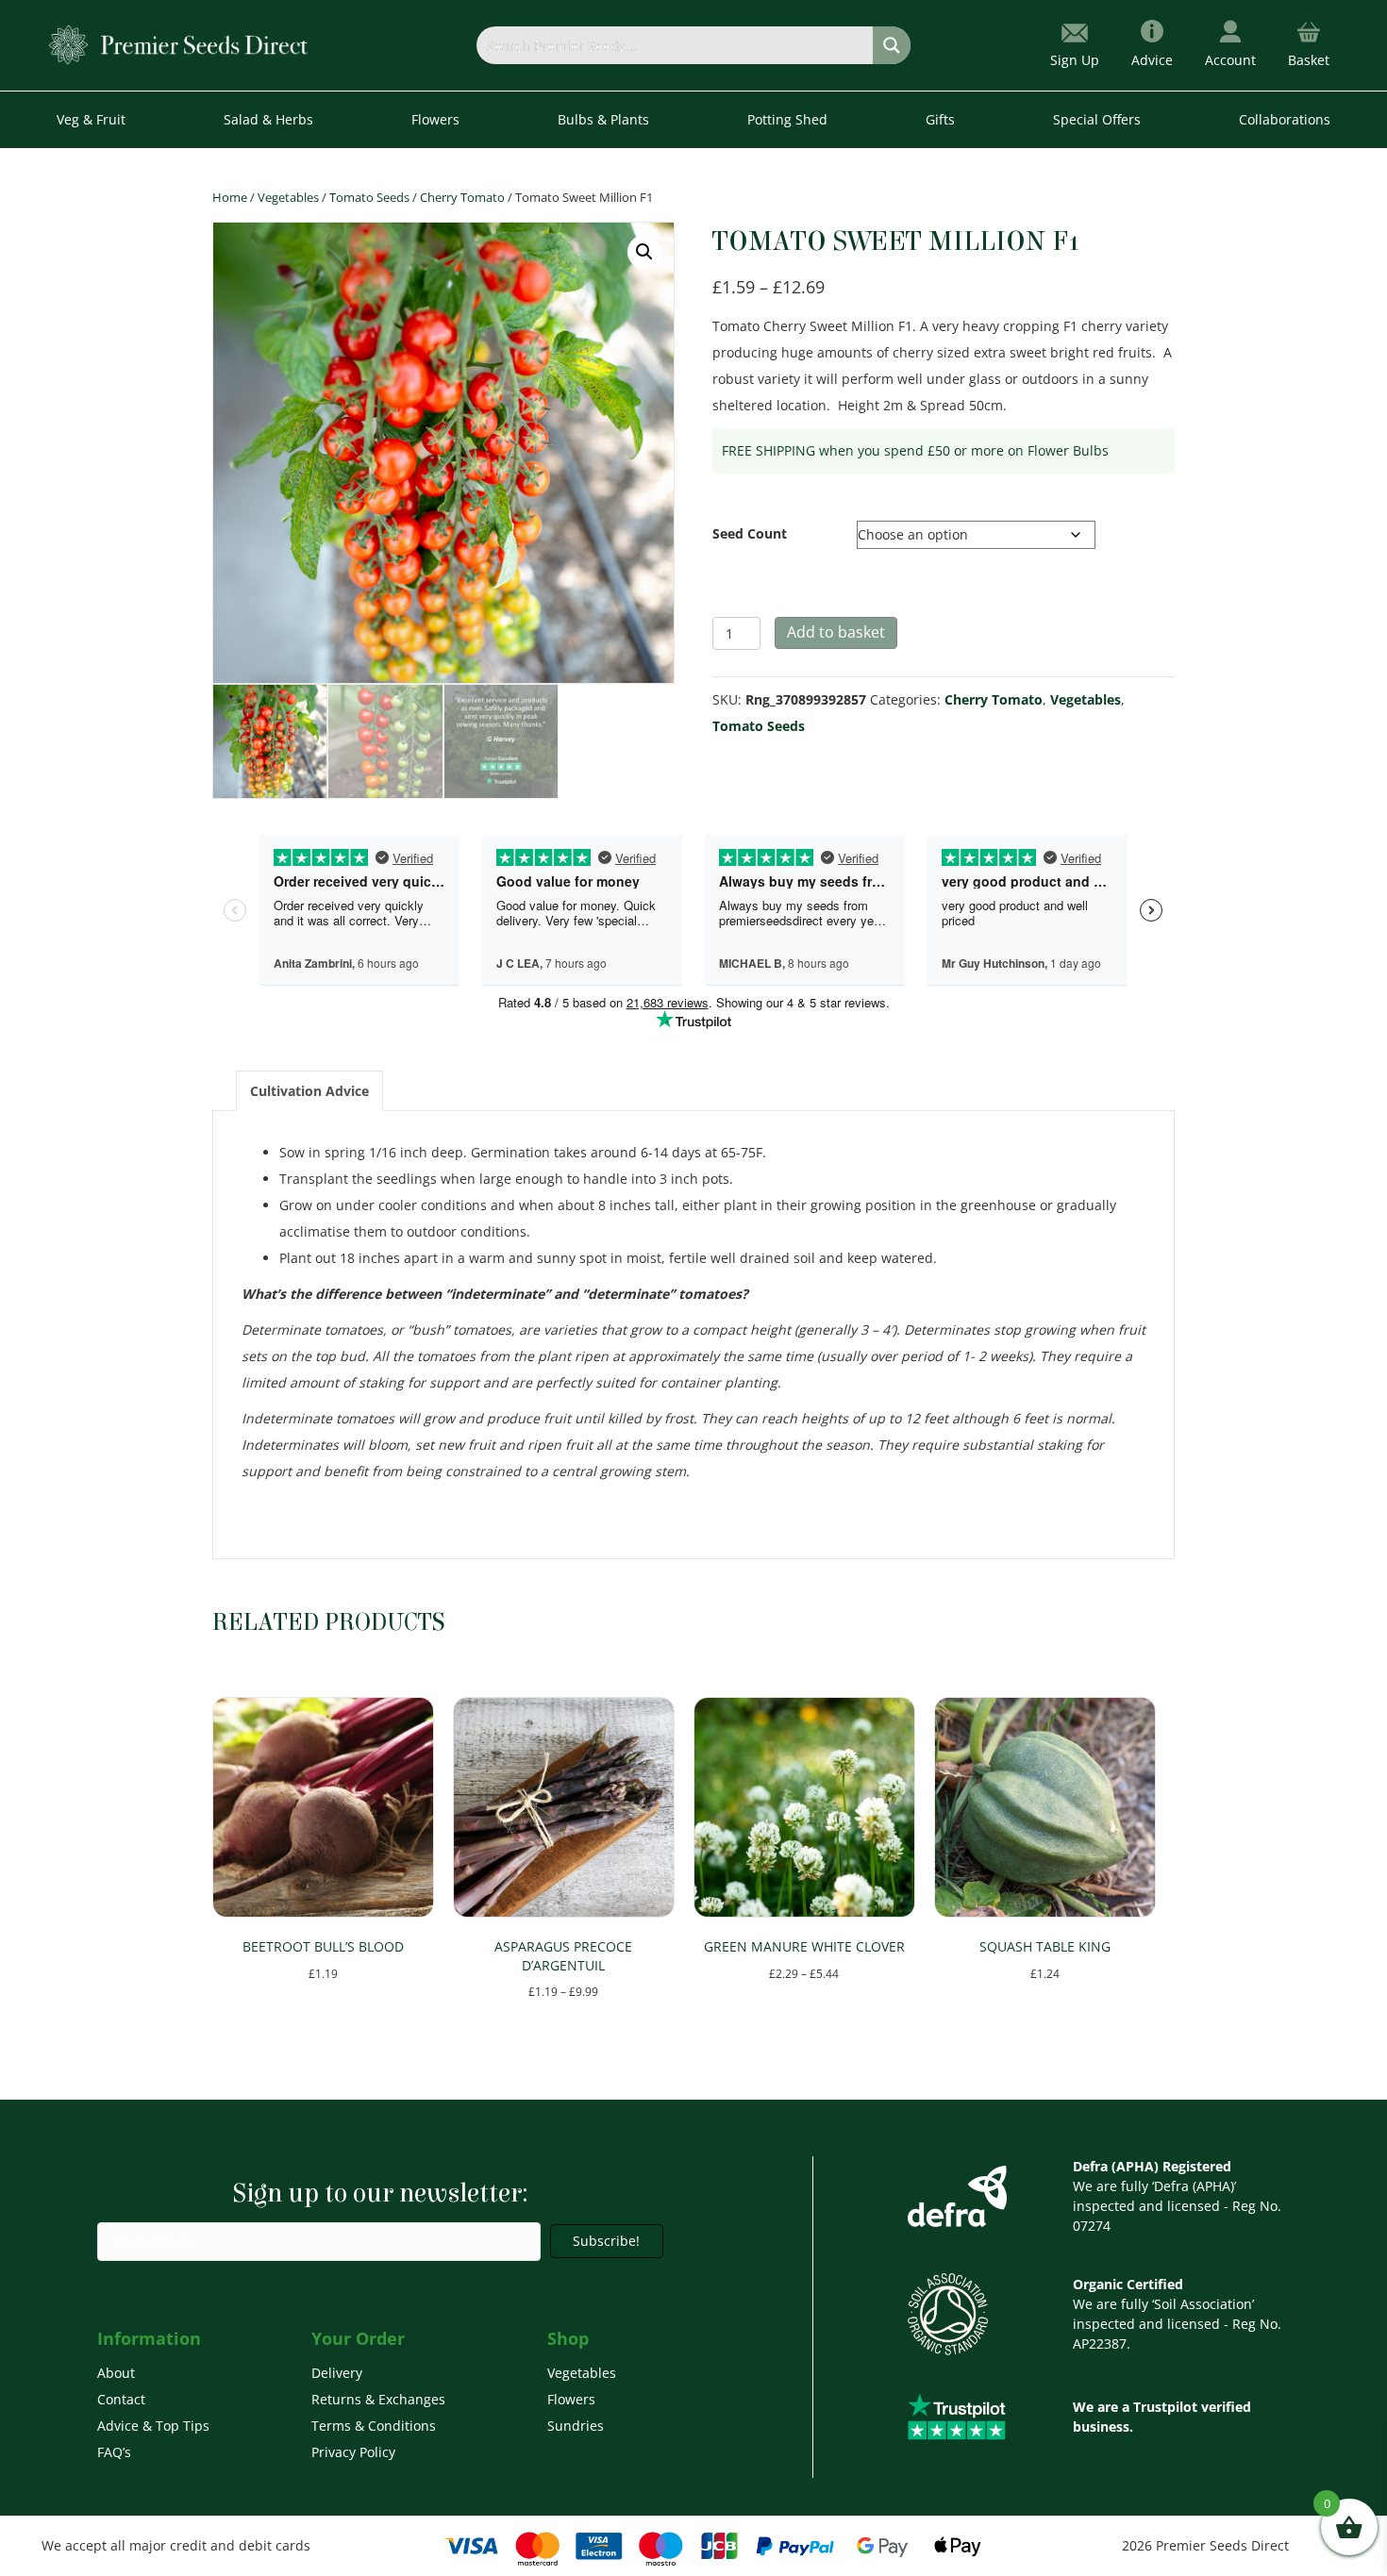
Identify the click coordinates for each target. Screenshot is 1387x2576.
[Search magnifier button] (892, 45)
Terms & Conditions (374, 2426)
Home (230, 197)
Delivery (337, 2373)
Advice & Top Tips (153, 2426)
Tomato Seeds (369, 197)
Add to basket (836, 632)
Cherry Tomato (462, 197)
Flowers (571, 2399)
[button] (644, 252)
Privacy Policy (353, 2452)
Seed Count (750, 533)
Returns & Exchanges (378, 2399)
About (116, 2373)
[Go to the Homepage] (179, 44)
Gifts (940, 119)
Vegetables (288, 197)
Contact (121, 2399)
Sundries (576, 2426)
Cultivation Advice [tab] (309, 1091)
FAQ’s (114, 2452)
